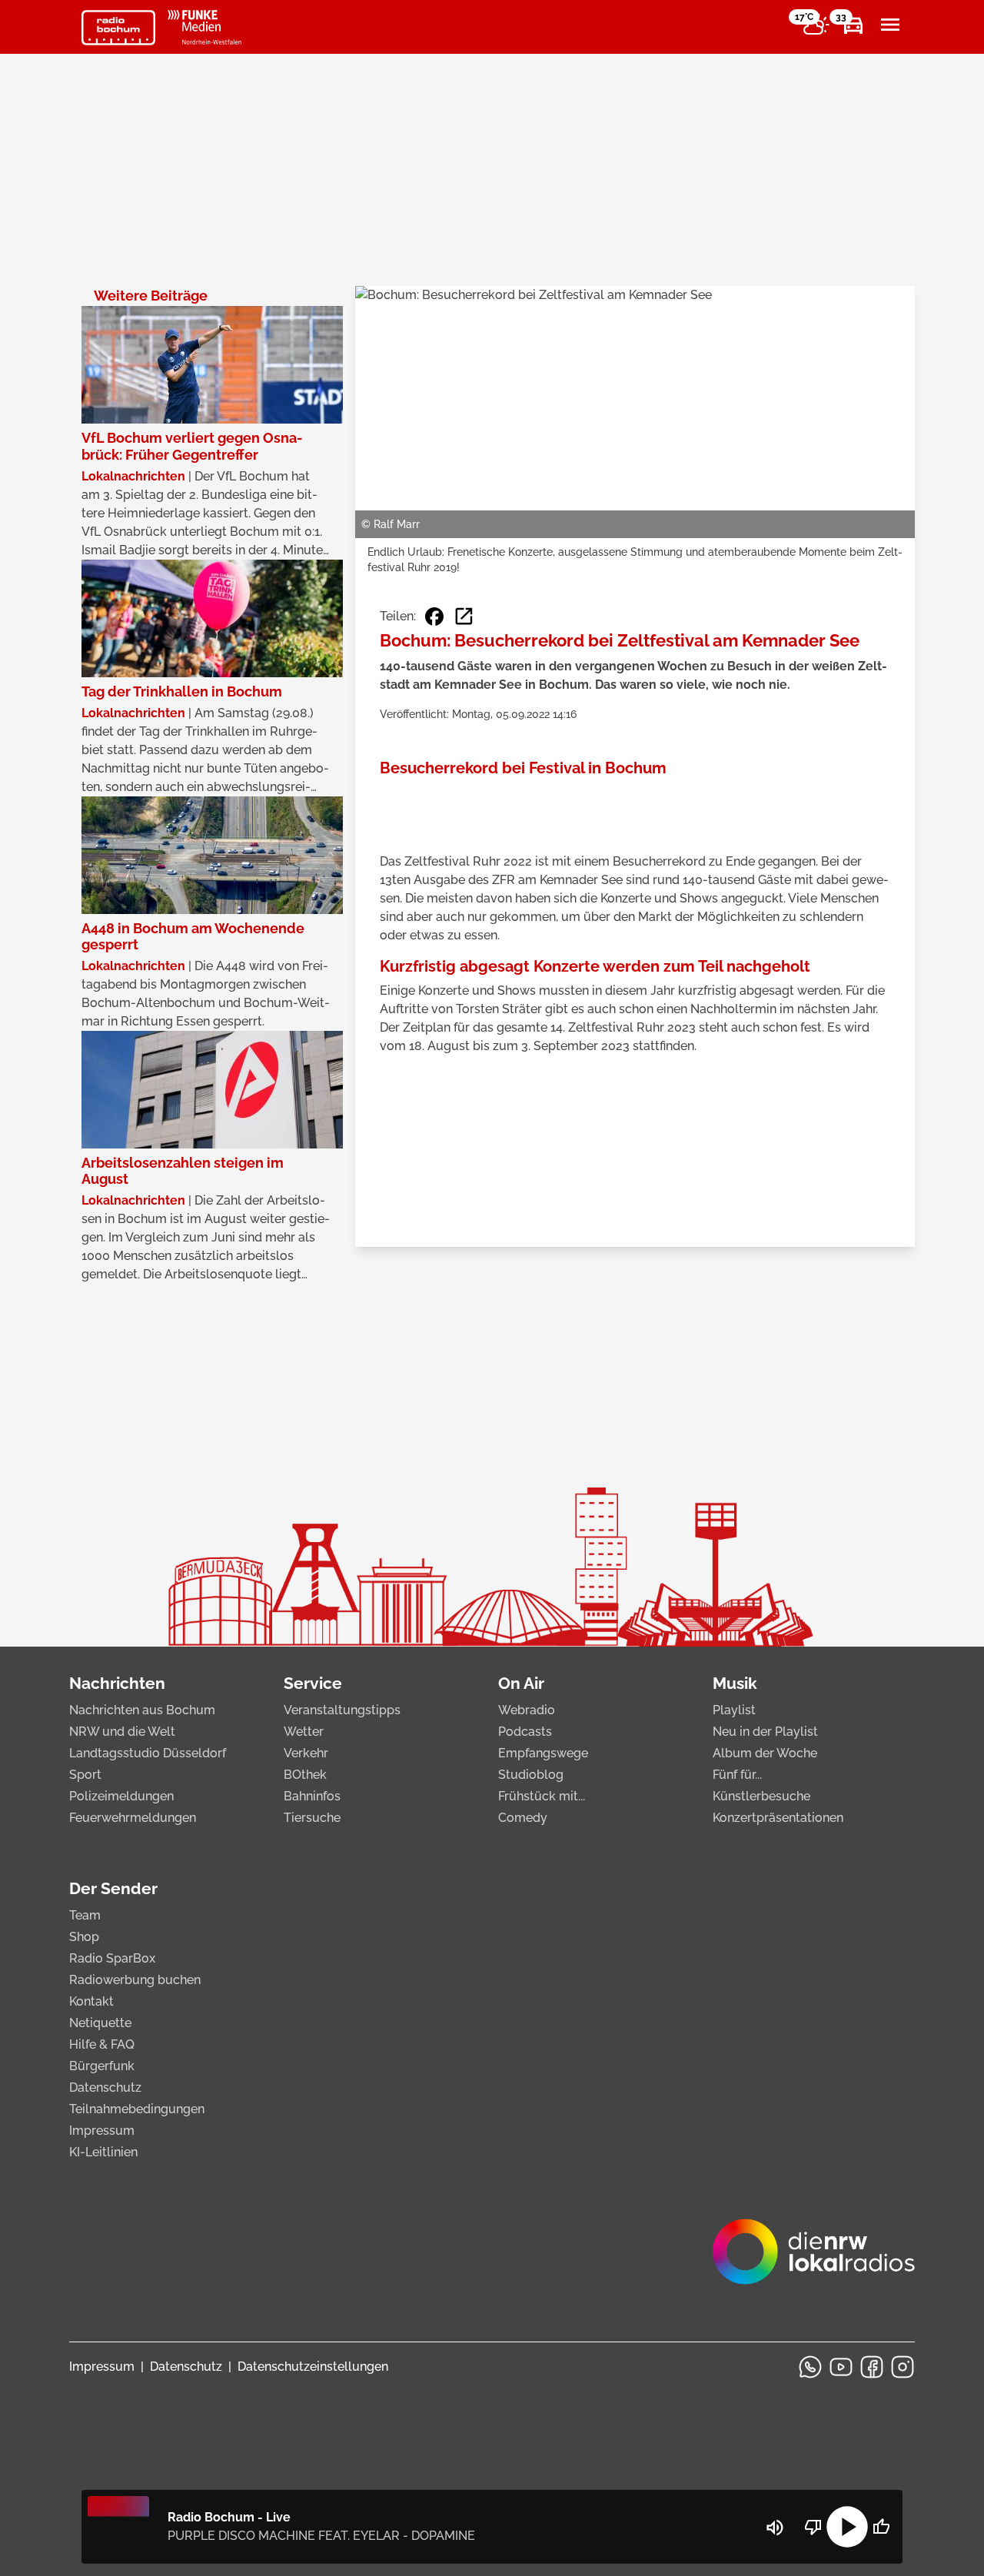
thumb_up (881, 2527)
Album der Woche (765, 1753)
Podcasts (525, 1732)
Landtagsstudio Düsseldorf (148, 1753)
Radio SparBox (112, 1958)
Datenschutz (105, 2087)
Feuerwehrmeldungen (133, 1818)
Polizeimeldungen (121, 1796)
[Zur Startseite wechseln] (118, 28)
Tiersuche (312, 1818)
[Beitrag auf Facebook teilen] (434, 617)
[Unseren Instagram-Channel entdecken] (903, 2367)
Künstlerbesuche (761, 1796)
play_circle (847, 2527)
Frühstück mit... (542, 1796)
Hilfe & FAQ (102, 2044)
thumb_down (813, 2527)
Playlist (734, 1710)
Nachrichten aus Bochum (142, 1710)
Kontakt (91, 2001)
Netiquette (100, 2023)
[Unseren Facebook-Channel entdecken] (872, 2367)
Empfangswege (543, 1753)
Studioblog (531, 1775)
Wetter (304, 1732)
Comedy (523, 1818)
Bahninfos (312, 1796)
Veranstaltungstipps (342, 1710)
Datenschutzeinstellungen (313, 2367)
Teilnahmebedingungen (137, 2109)
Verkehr (306, 1753)
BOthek (305, 1775)
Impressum (102, 2131)
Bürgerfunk (102, 2066)
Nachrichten (117, 1683)
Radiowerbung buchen (135, 1980)
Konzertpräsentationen (778, 1818)
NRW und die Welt (122, 1732)
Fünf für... (737, 1775)
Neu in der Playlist (765, 1732)
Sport (85, 1775)
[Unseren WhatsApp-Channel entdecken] (810, 2367)
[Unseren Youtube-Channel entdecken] (841, 2367)
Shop (84, 1937)
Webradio (527, 1710)
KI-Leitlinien (103, 2152)
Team (85, 1915)
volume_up (775, 2528)
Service (313, 1683)
